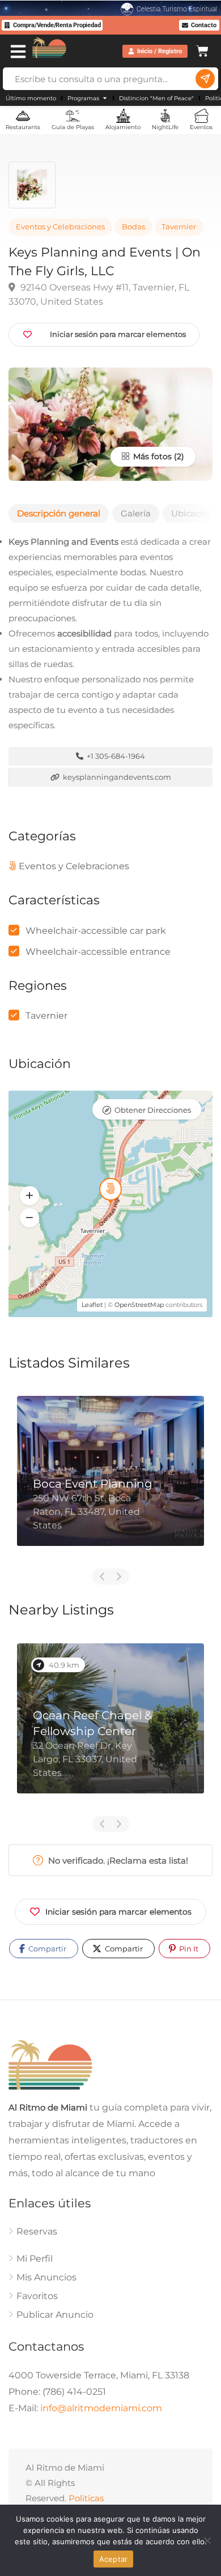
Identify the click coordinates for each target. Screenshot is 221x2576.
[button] (29, 1196)
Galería (136, 513)
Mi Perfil (35, 2259)
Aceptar (114, 2559)
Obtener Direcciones (153, 1110)
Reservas (37, 2231)
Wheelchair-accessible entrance (98, 952)
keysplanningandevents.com (116, 777)
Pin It (188, 1949)
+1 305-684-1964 (115, 756)
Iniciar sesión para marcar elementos (118, 1912)
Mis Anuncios (46, 2277)
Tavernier (179, 227)
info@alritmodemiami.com (101, 2408)
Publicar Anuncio (55, 2315)
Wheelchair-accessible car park (96, 931)
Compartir (46, 1949)
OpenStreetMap (139, 1305)
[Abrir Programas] (105, 98)
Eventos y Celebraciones (60, 227)
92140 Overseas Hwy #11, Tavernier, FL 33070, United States (99, 294)
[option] (110, 1479)
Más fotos (151, 456)
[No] (207, 2540)
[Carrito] (202, 50)
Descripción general (59, 513)
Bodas (133, 227)
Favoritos (37, 2296)
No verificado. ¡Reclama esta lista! (117, 1861)
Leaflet (92, 1305)
